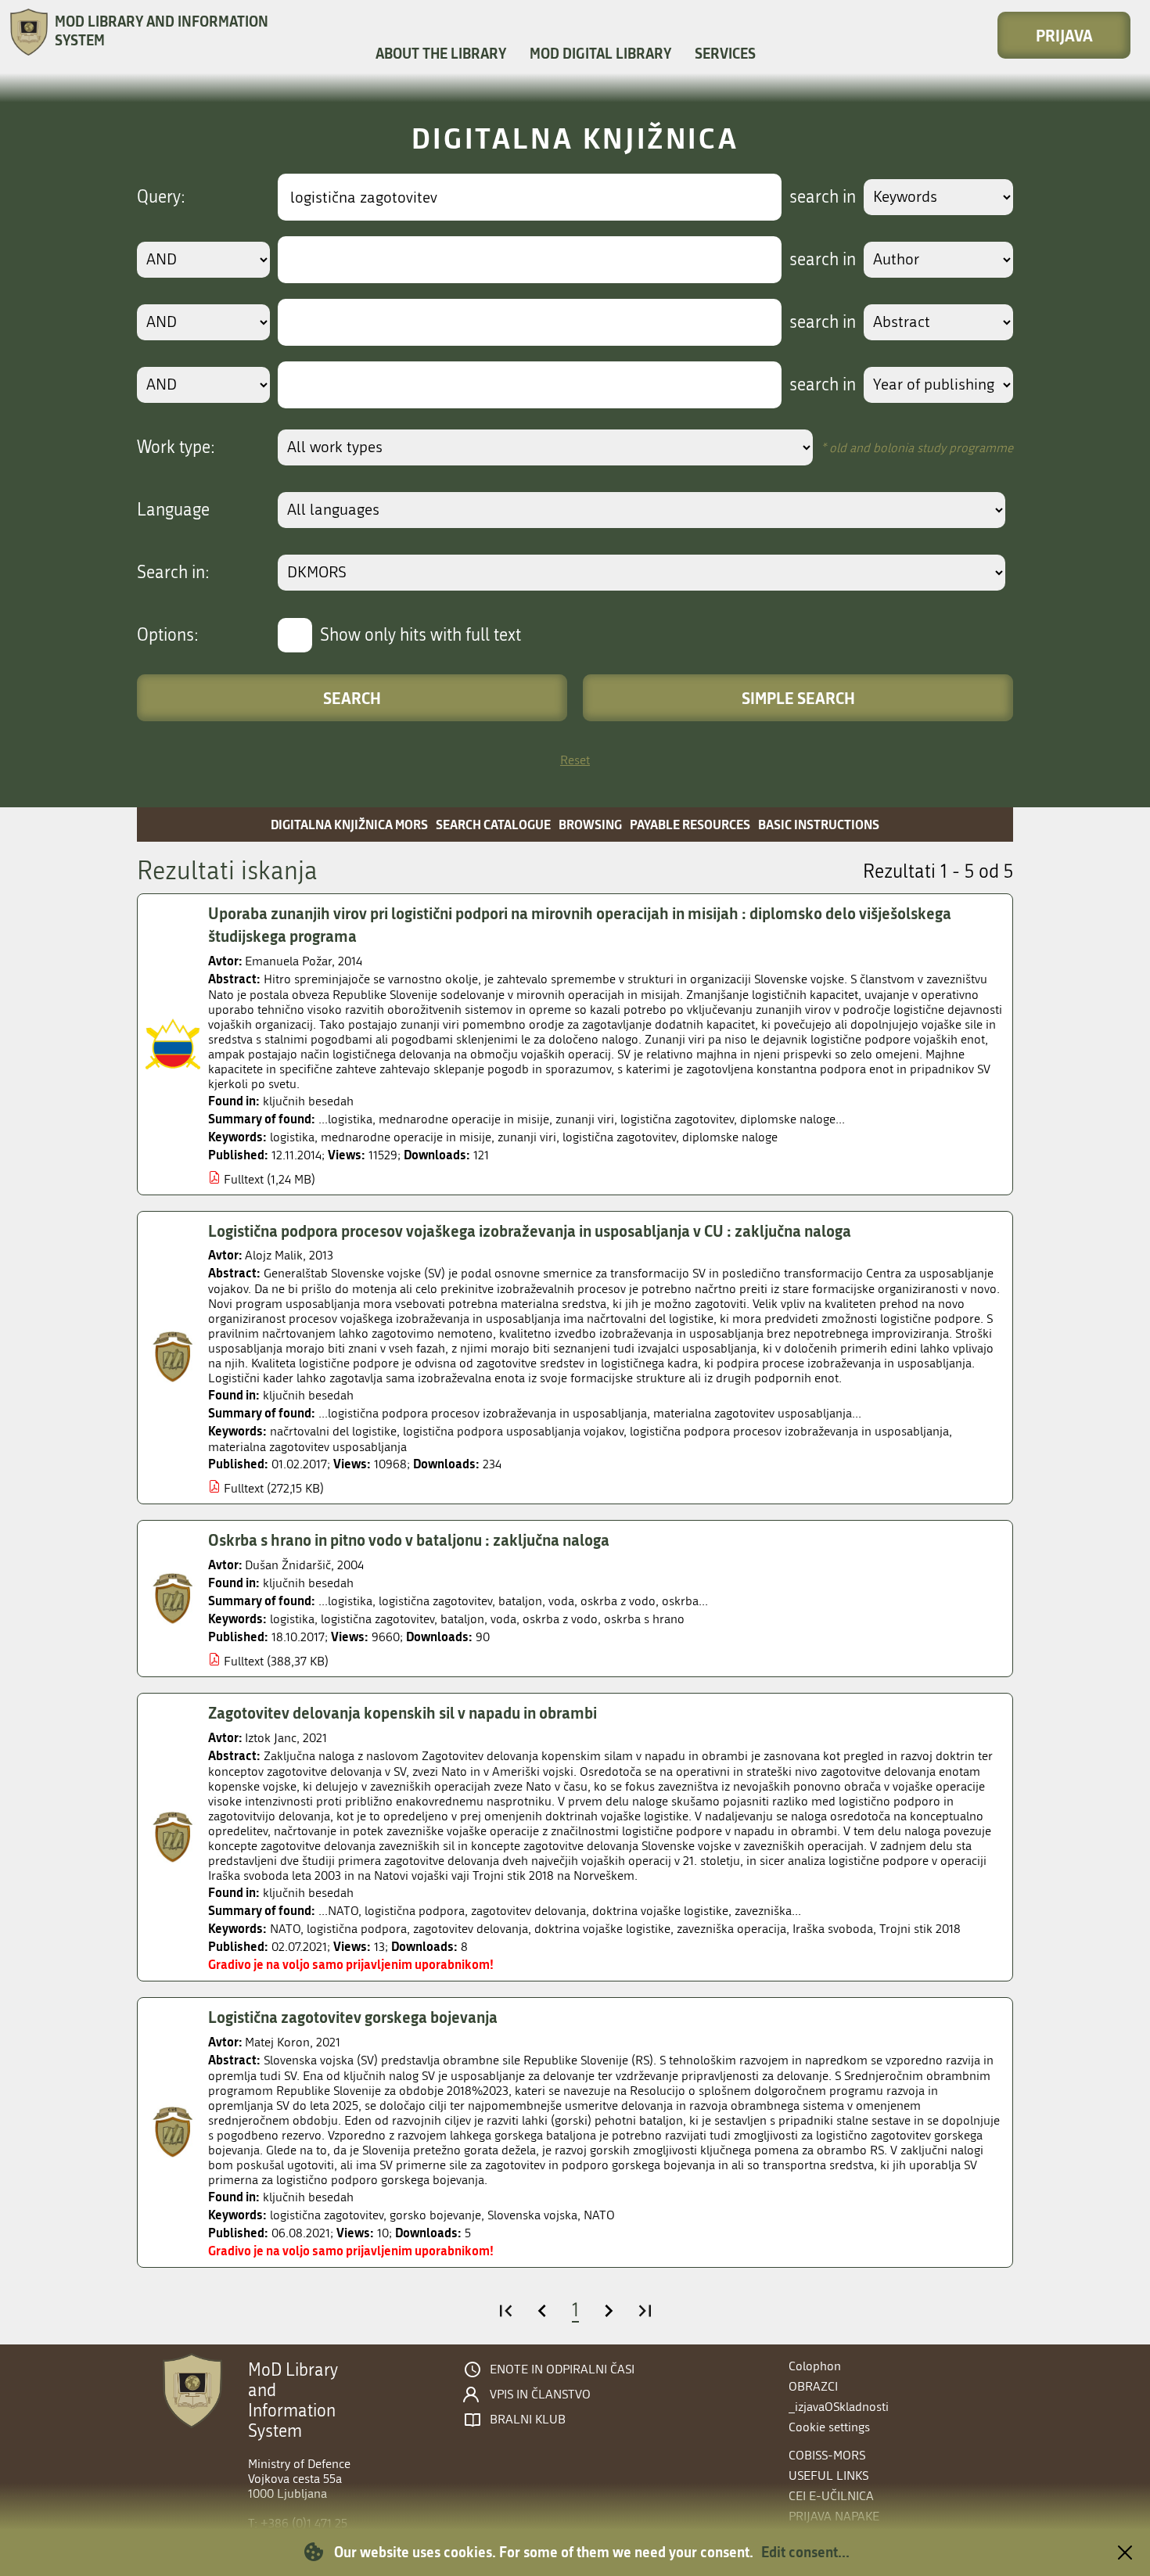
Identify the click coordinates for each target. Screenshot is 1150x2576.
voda (503, 1619)
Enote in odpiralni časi (562, 2369)
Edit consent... (805, 2552)
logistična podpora (357, 1929)
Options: (168, 635)
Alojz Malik (274, 1255)
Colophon (815, 2366)
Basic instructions (819, 824)
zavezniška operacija (731, 1929)
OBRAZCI (813, 2386)
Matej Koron (277, 2042)
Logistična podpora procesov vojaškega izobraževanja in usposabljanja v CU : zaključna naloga (530, 1231)
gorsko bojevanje (435, 2215)
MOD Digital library (600, 53)
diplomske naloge (730, 1137)
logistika (292, 1137)
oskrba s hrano (644, 1619)
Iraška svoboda (833, 1929)
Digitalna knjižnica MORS (349, 824)
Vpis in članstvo (540, 2395)
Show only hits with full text (420, 635)
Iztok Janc (271, 1738)
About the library (441, 53)
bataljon (462, 1619)
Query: (161, 197)
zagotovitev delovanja (471, 1929)
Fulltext (244, 1179)
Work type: (176, 447)
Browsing (590, 824)
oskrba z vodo (560, 1619)
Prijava (1064, 35)
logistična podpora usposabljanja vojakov (513, 1431)
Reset (575, 760)
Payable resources (690, 824)
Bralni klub (528, 2420)
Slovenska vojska (532, 2215)
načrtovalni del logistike (333, 1431)
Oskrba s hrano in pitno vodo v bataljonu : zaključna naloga (409, 1539)
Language (173, 510)
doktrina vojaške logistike (602, 1929)
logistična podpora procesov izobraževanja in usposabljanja (789, 1431)
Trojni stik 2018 (920, 1929)
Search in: (173, 573)
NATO (285, 1929)
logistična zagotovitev (619, 1137)
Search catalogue (493, 824)
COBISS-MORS (827, 2455)
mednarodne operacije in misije (406, 1137)
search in (823, 197)
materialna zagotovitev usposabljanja (307, 1447)
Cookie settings (829, 2427)
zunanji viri (527, 1137)
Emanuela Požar (288, 961)
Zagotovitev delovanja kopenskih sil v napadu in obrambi (402, 1712)
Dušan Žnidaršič (288, 1565)
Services (725, 53)
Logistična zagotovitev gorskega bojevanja (353, 2017)
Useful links (828, 2475)
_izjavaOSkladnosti (839, 2407)
